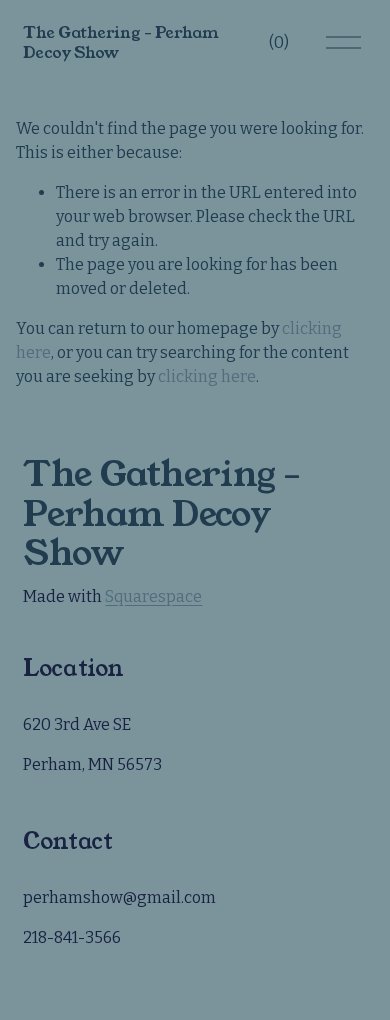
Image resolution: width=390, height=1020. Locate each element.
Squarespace (153, 596)
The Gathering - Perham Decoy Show (120, 42)
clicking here (207, 376)
